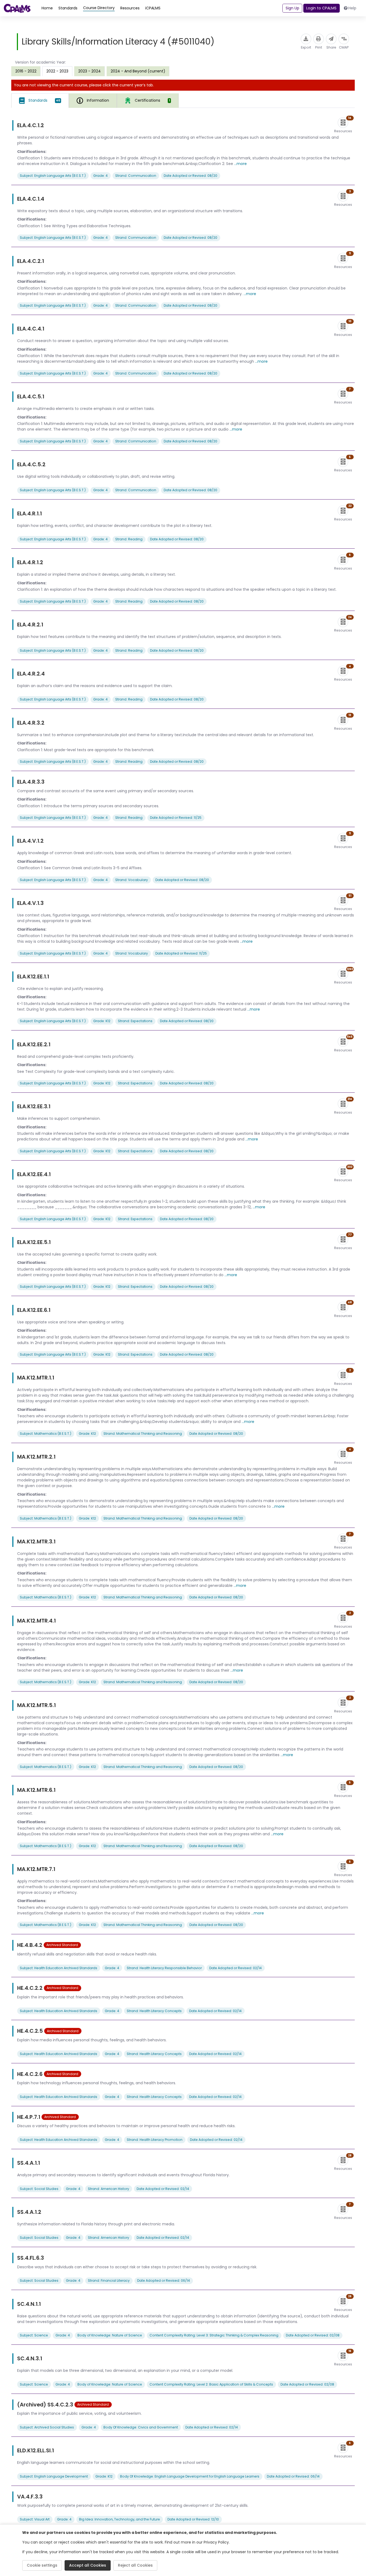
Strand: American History (109, 2189)
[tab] (40, 101)
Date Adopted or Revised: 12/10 (193, 2519)
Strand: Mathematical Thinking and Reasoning (143, 1434)
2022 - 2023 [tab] (57, 71)
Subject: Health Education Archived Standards (59, 1968)
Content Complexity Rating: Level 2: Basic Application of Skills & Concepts (211, 2384)
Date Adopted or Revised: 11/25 (176, 818)
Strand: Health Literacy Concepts (154, 2011)
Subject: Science (34, 2335)
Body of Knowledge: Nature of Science (110, 2335)
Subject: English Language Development (54, 2476)
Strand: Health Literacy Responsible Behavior (164, 1968)
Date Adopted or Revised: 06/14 (164, 2280)
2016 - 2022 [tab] (26, 71)
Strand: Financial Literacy (109, 2280)
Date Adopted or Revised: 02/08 (313, 2335)
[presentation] (26, 71)
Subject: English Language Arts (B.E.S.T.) (53, 176)
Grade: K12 (102, 1021)
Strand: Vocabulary (132, 880)
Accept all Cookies (88, 2565)
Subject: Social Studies (39, 2189)
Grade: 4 (100, 176)
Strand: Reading (129, 539)
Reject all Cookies (135, 2565)
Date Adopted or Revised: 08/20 (191, 176)
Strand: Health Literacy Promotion (155, 2140)
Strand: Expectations (135, 1021)
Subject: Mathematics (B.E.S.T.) (46, 1434)
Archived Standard (62, 1945)
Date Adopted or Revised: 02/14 (236, 1968)
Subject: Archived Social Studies (47, 2427)
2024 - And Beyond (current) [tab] (138, 71)
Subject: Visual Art (35, 2519)
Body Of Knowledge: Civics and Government (141, 2427)
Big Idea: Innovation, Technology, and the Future (119, 2519)
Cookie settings (42, 2565)
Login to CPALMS (321, 8)
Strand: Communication (136, 176)
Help (352, 8)
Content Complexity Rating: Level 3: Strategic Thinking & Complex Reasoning (214, 2335)
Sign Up (292, 8)
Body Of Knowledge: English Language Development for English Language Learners (190, 2476)
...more (240, 164)
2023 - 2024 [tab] (89, 71)
